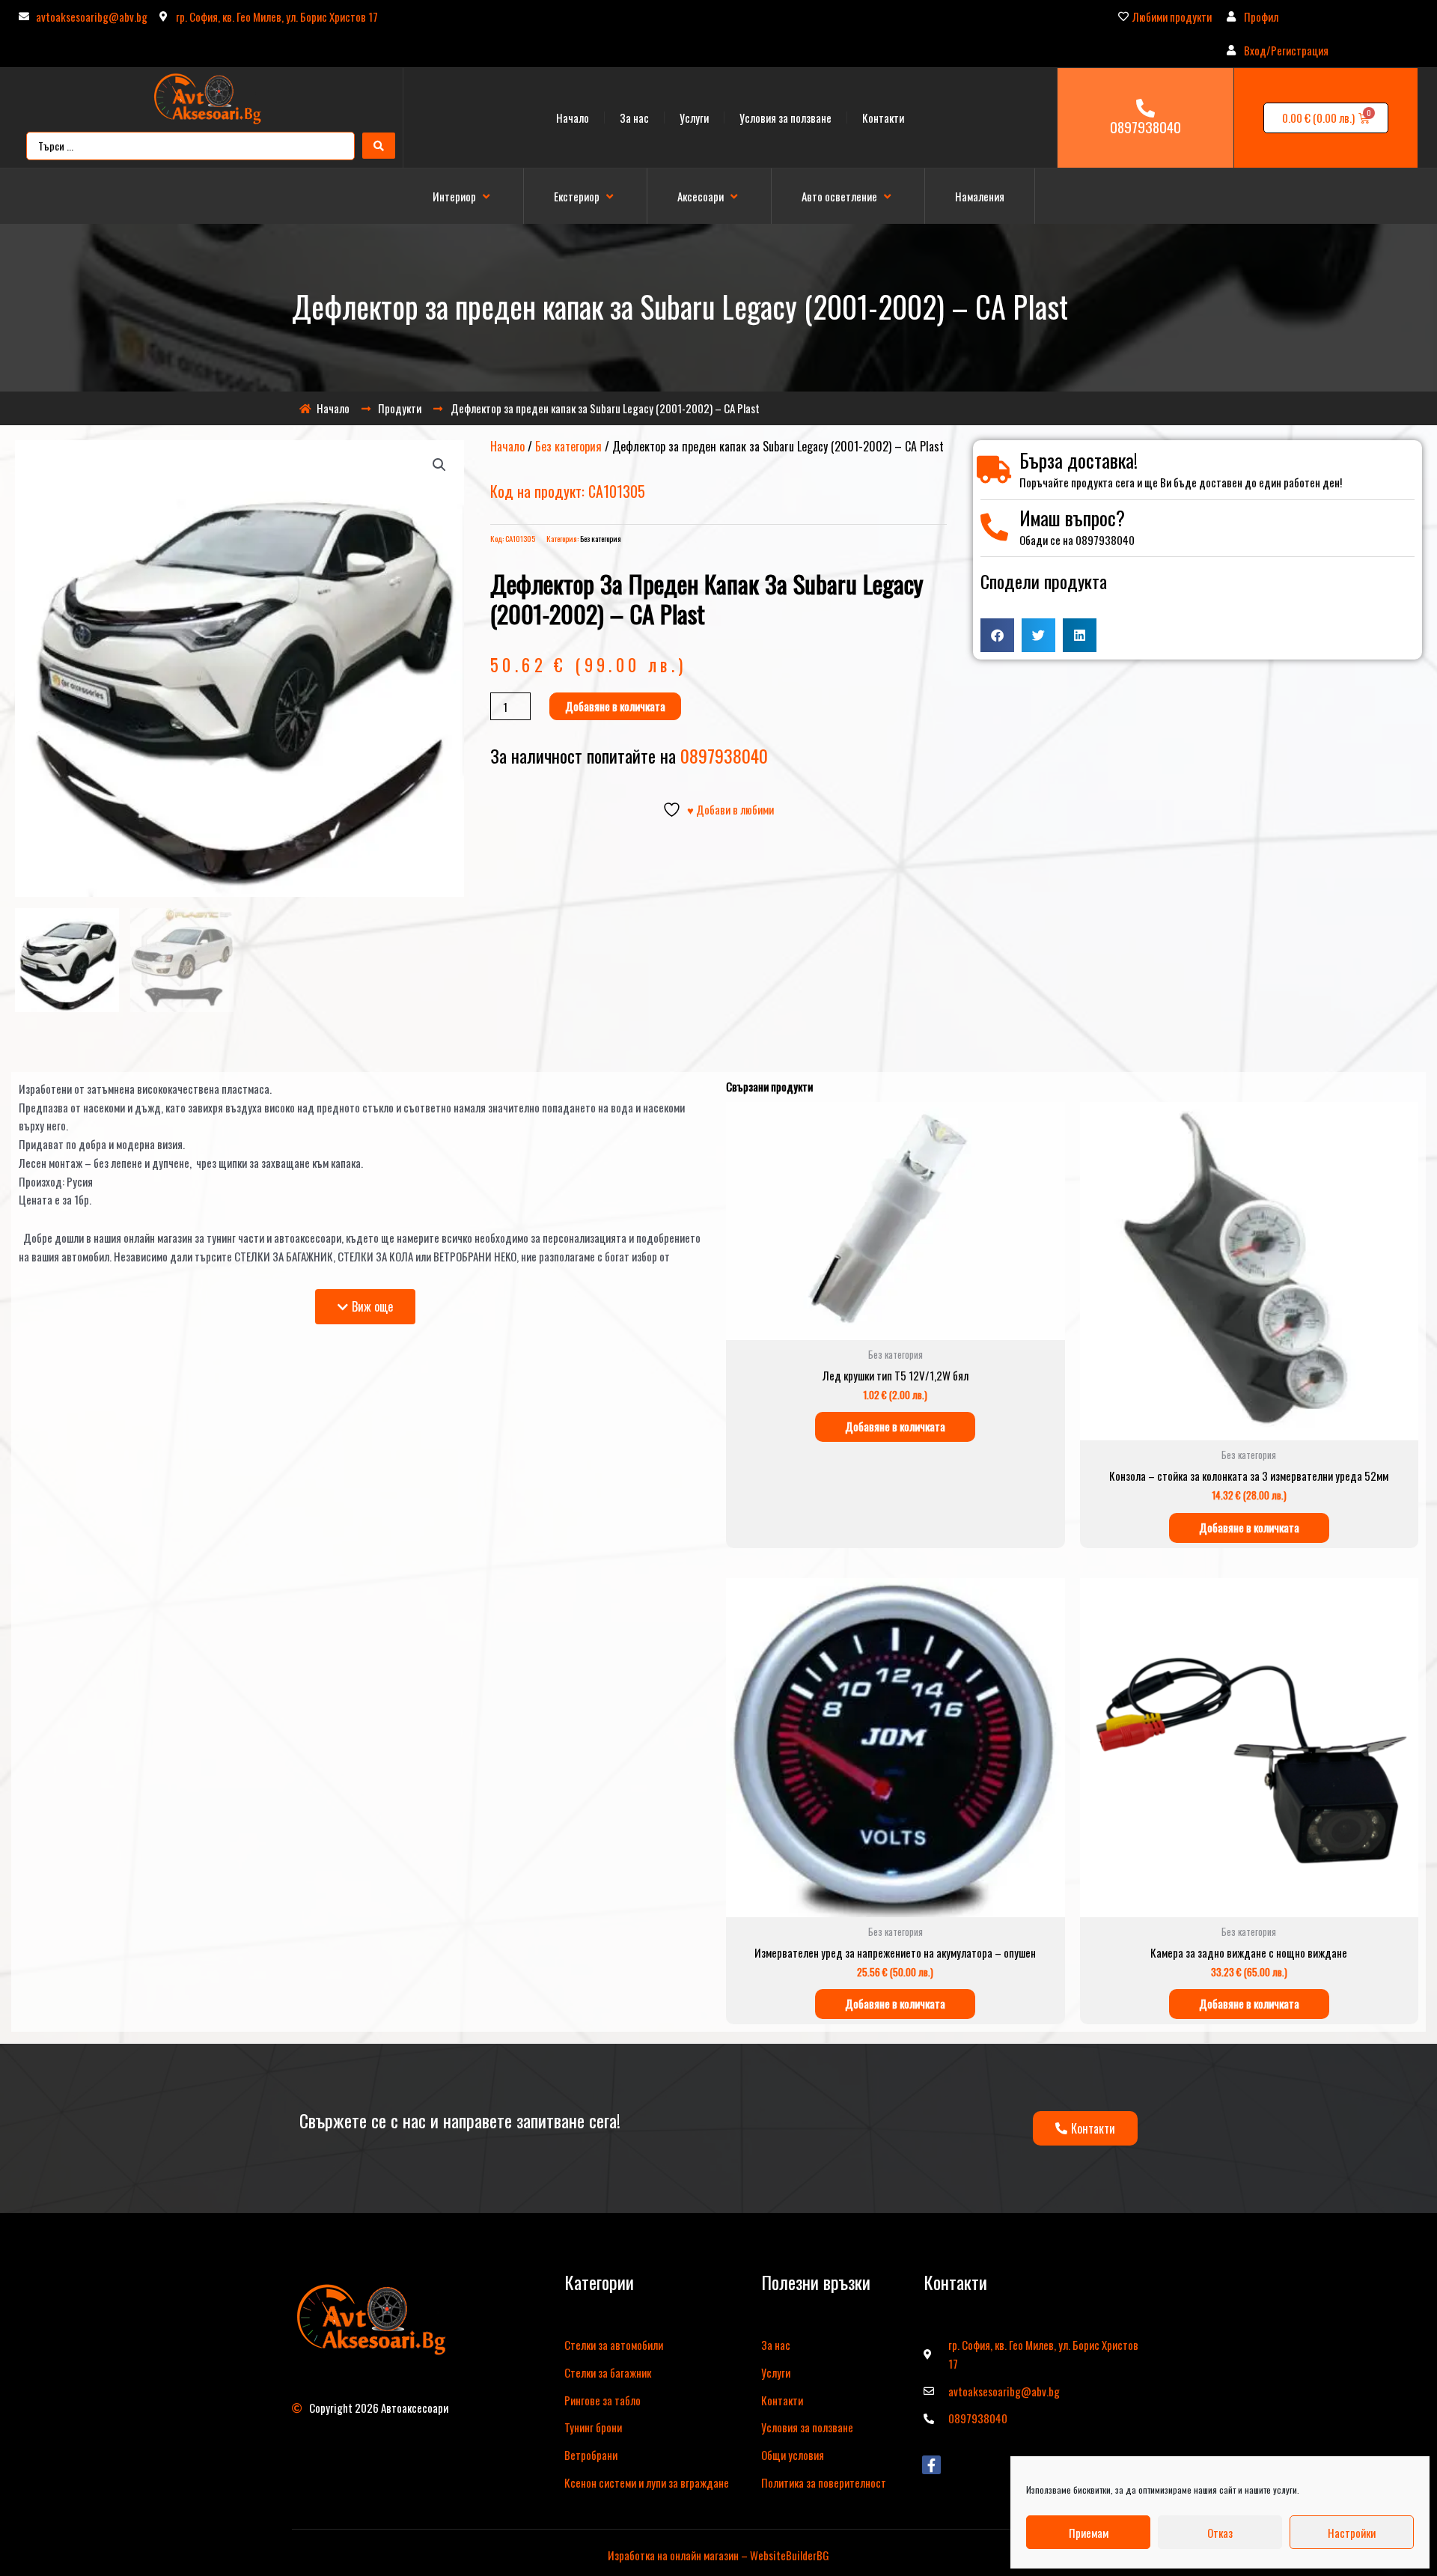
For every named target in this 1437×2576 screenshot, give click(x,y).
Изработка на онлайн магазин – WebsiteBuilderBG (718, 2555)
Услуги (694, 118)
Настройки (1352, 2533)
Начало (573, 118)
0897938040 (1145, 127)
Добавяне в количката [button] (895, 1426)
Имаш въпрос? (1072, 518)
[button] (463, 197)
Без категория (568, 446)
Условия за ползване (785, 118)
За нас (634, 118)
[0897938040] (1145, 108)
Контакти (883, 118)
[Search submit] (379, 146)
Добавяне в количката (615, 706)
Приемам (1089, 2533)
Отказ (1220, 2533)
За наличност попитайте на (629, 755)
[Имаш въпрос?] (994, 527)
